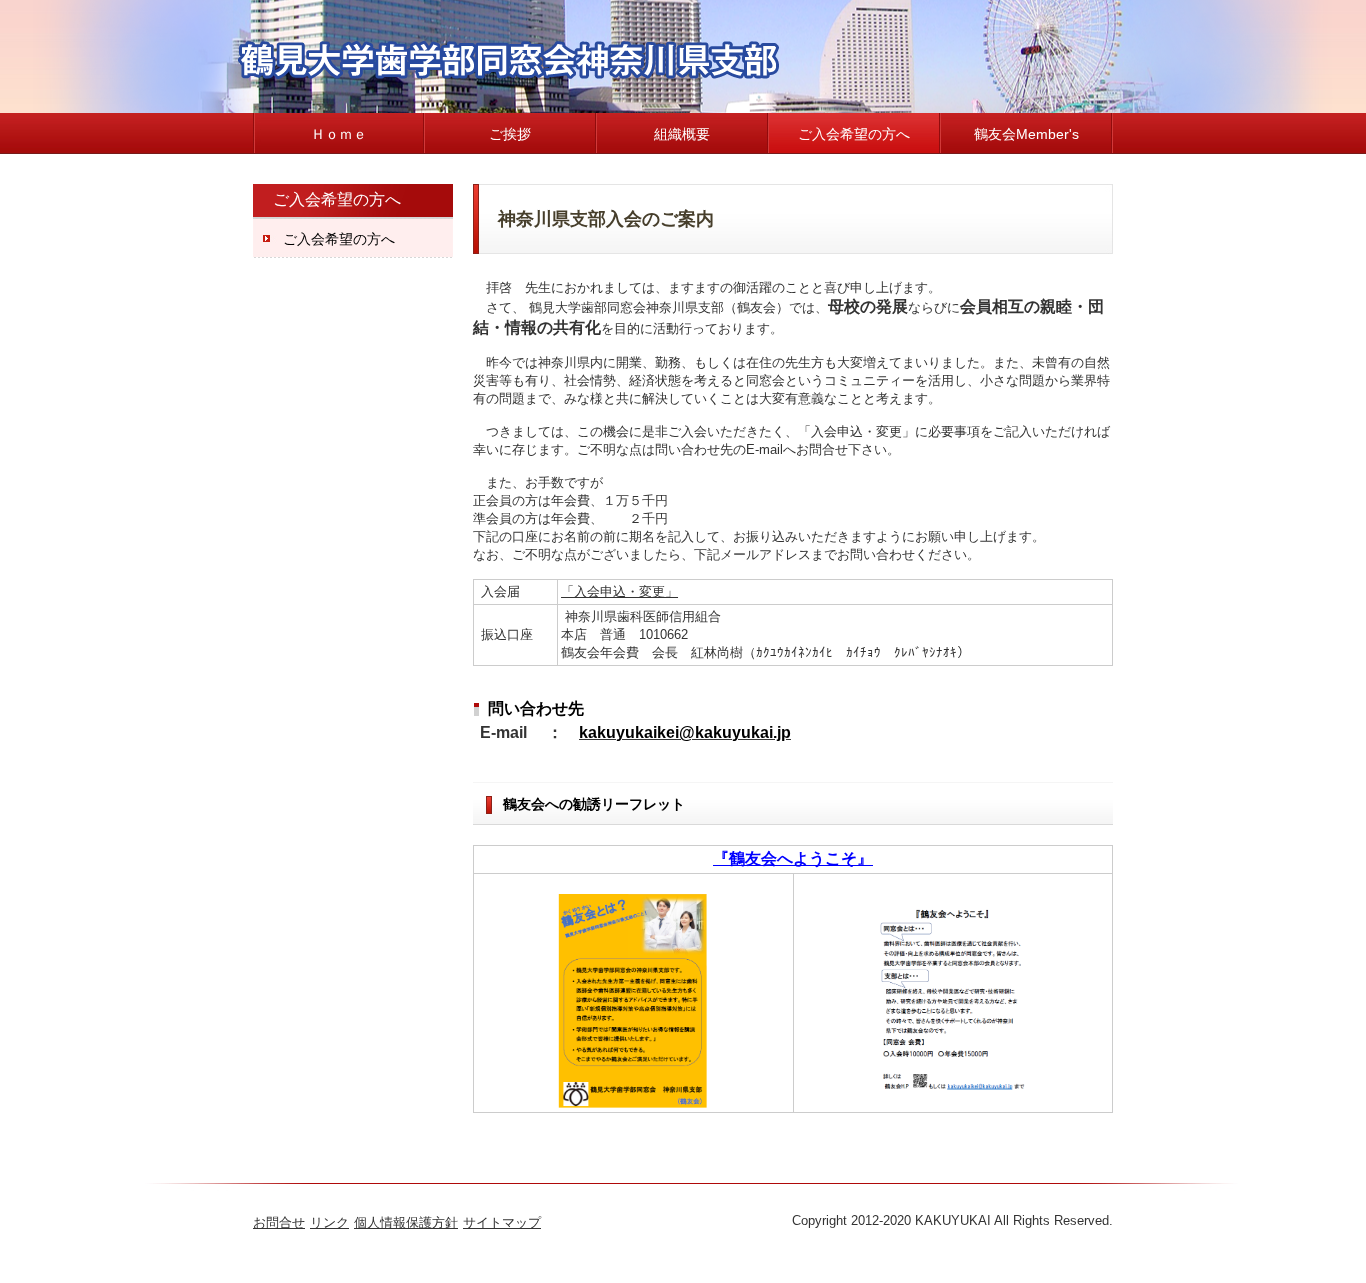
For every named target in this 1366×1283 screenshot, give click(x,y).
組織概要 (682, 134)
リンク (329, 1222)
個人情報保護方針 (406, 1222)
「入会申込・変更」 (619, 591)
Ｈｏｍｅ (339, 134)
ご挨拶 (510, 134)
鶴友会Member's (1026, 134)
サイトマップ (502, 1222)
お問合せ (279, 1222)
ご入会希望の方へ (854, 134)
